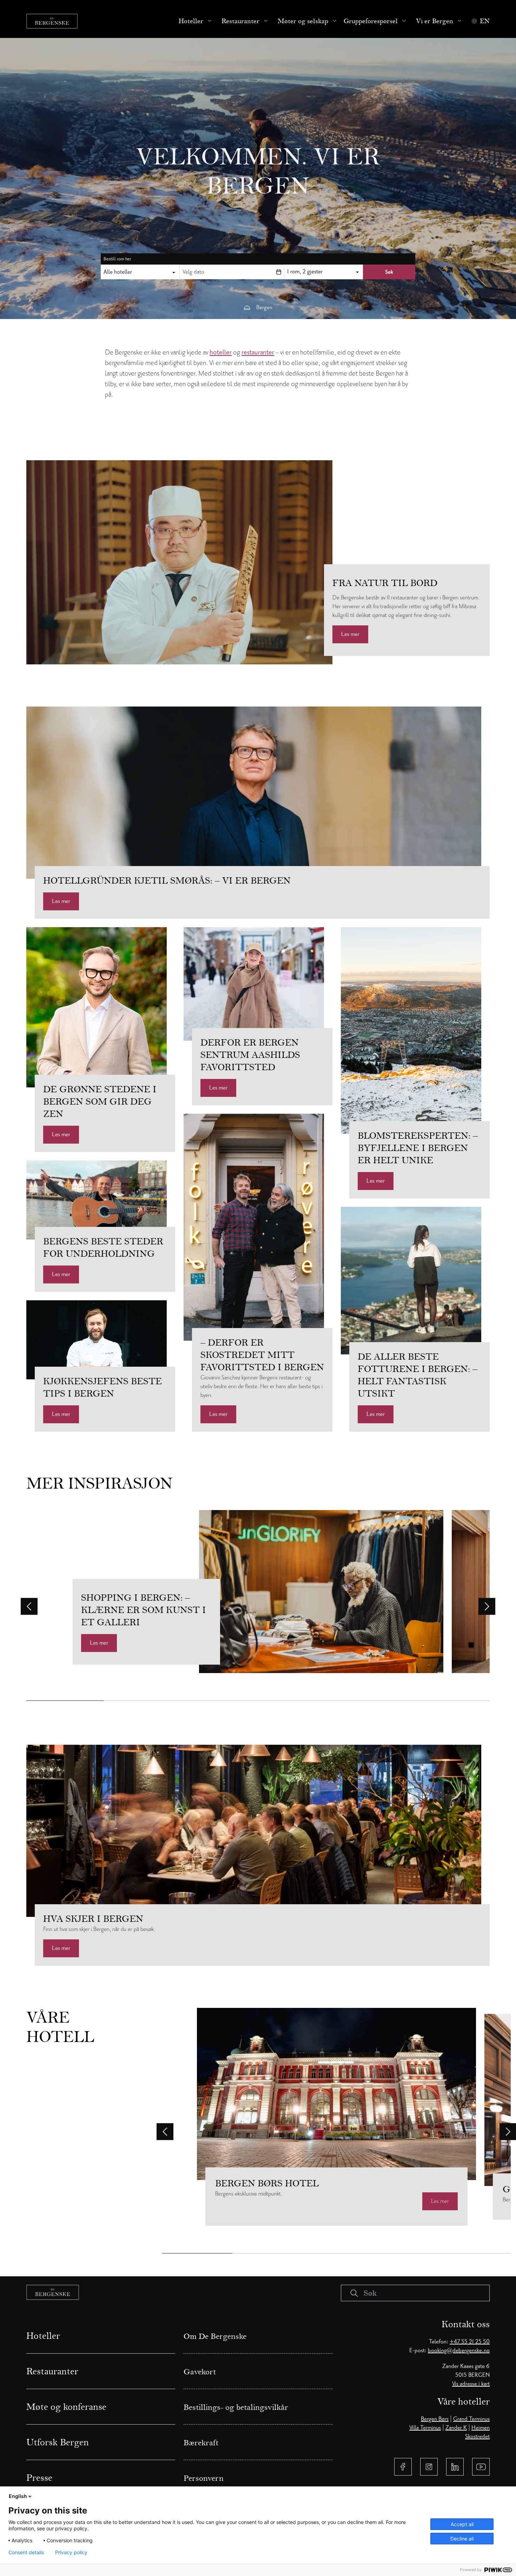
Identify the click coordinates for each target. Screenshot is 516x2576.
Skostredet (477, 2437)
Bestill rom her (117, 259)
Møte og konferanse (66, 2407)
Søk (389, 272)
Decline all (462, 2539)
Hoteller (191, 21)
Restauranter (240, 21)
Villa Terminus (425, 2428)
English (18, 2496)
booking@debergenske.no (459, 2350)
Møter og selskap (303, 21)
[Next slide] (487, 1606)
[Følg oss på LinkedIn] (455, 2467)
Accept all (462, 2524)
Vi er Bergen (435, 21)
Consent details (26, 2552)
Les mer (350, 634)
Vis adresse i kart (471, 2384)
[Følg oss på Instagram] (429, 2467)
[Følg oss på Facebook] (403, 2467)
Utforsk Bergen (58, 2442)
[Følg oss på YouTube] (481, 2467)
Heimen (481, 2428)
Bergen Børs (435, 2419)
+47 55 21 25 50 (470, 2342)
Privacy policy (71, 2552)
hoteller (221, 352)
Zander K (456, 2428)
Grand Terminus (471, 2419)
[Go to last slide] (29, 1606)
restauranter (258, 352)
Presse (39, 2478)
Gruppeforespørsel (371, 21)
